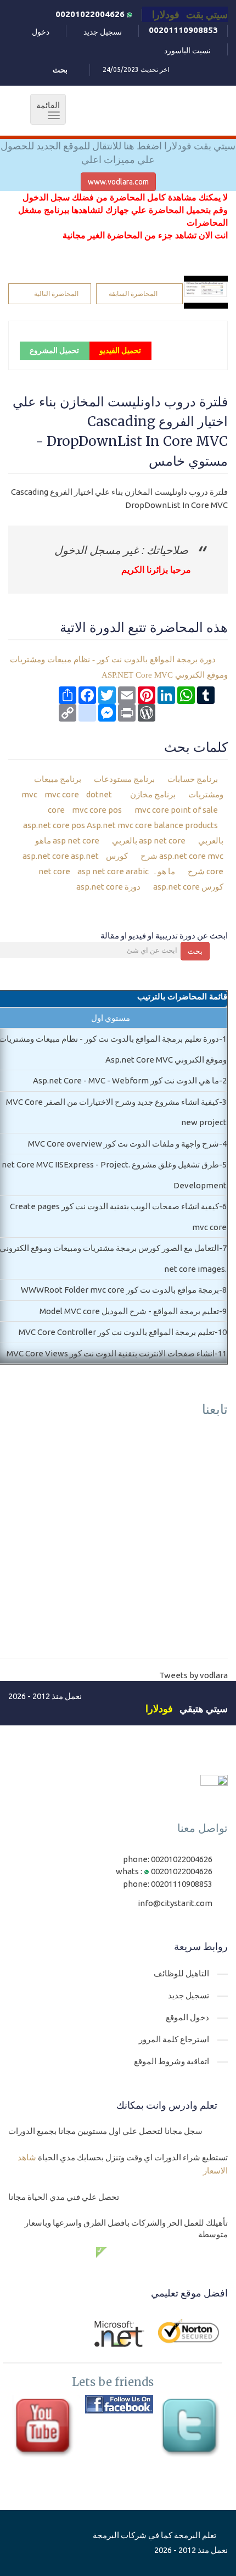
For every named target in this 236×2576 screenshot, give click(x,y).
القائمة (45, 110)
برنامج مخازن (154, 794)
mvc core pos (96, 810)
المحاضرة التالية (56, 294)
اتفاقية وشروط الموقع (172, 2061)
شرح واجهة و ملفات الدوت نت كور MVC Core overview (123, 1144)
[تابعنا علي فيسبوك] (119, 2404)
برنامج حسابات (193, 779)
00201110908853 (183, 30)
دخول (41, 32)
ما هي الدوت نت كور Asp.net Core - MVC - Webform (126, 1080)
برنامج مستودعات (125, 779)
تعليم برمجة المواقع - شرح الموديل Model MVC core (129, 1311)
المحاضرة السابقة (133, 294)
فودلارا (159, 1708)
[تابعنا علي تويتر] (192, 2429)
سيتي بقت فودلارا (190, 14)
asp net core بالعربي (150, 840)
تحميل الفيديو (120, 350)
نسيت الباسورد (187, 51)
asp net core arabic (112, 871)
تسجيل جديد (103, 32)
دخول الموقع (187, 2017)
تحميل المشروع (54, 350)
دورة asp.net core (109, 887)
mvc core (61, 794)
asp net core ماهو (68, 840)
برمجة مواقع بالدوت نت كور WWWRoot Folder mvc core (120, 1290)
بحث (195, 951)
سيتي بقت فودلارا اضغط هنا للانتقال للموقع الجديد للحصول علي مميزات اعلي (118, 153)
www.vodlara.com (118, 182)
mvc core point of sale (175, 810)
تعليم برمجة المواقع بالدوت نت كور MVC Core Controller (117, 1332)
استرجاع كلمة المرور (174, 2039)
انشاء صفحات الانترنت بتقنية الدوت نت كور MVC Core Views (111, 1353)
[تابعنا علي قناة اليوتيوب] (46, 2429)
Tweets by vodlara (193, 1675)
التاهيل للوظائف (181, 1973)
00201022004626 (91, 14)
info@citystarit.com (175, 1903)
